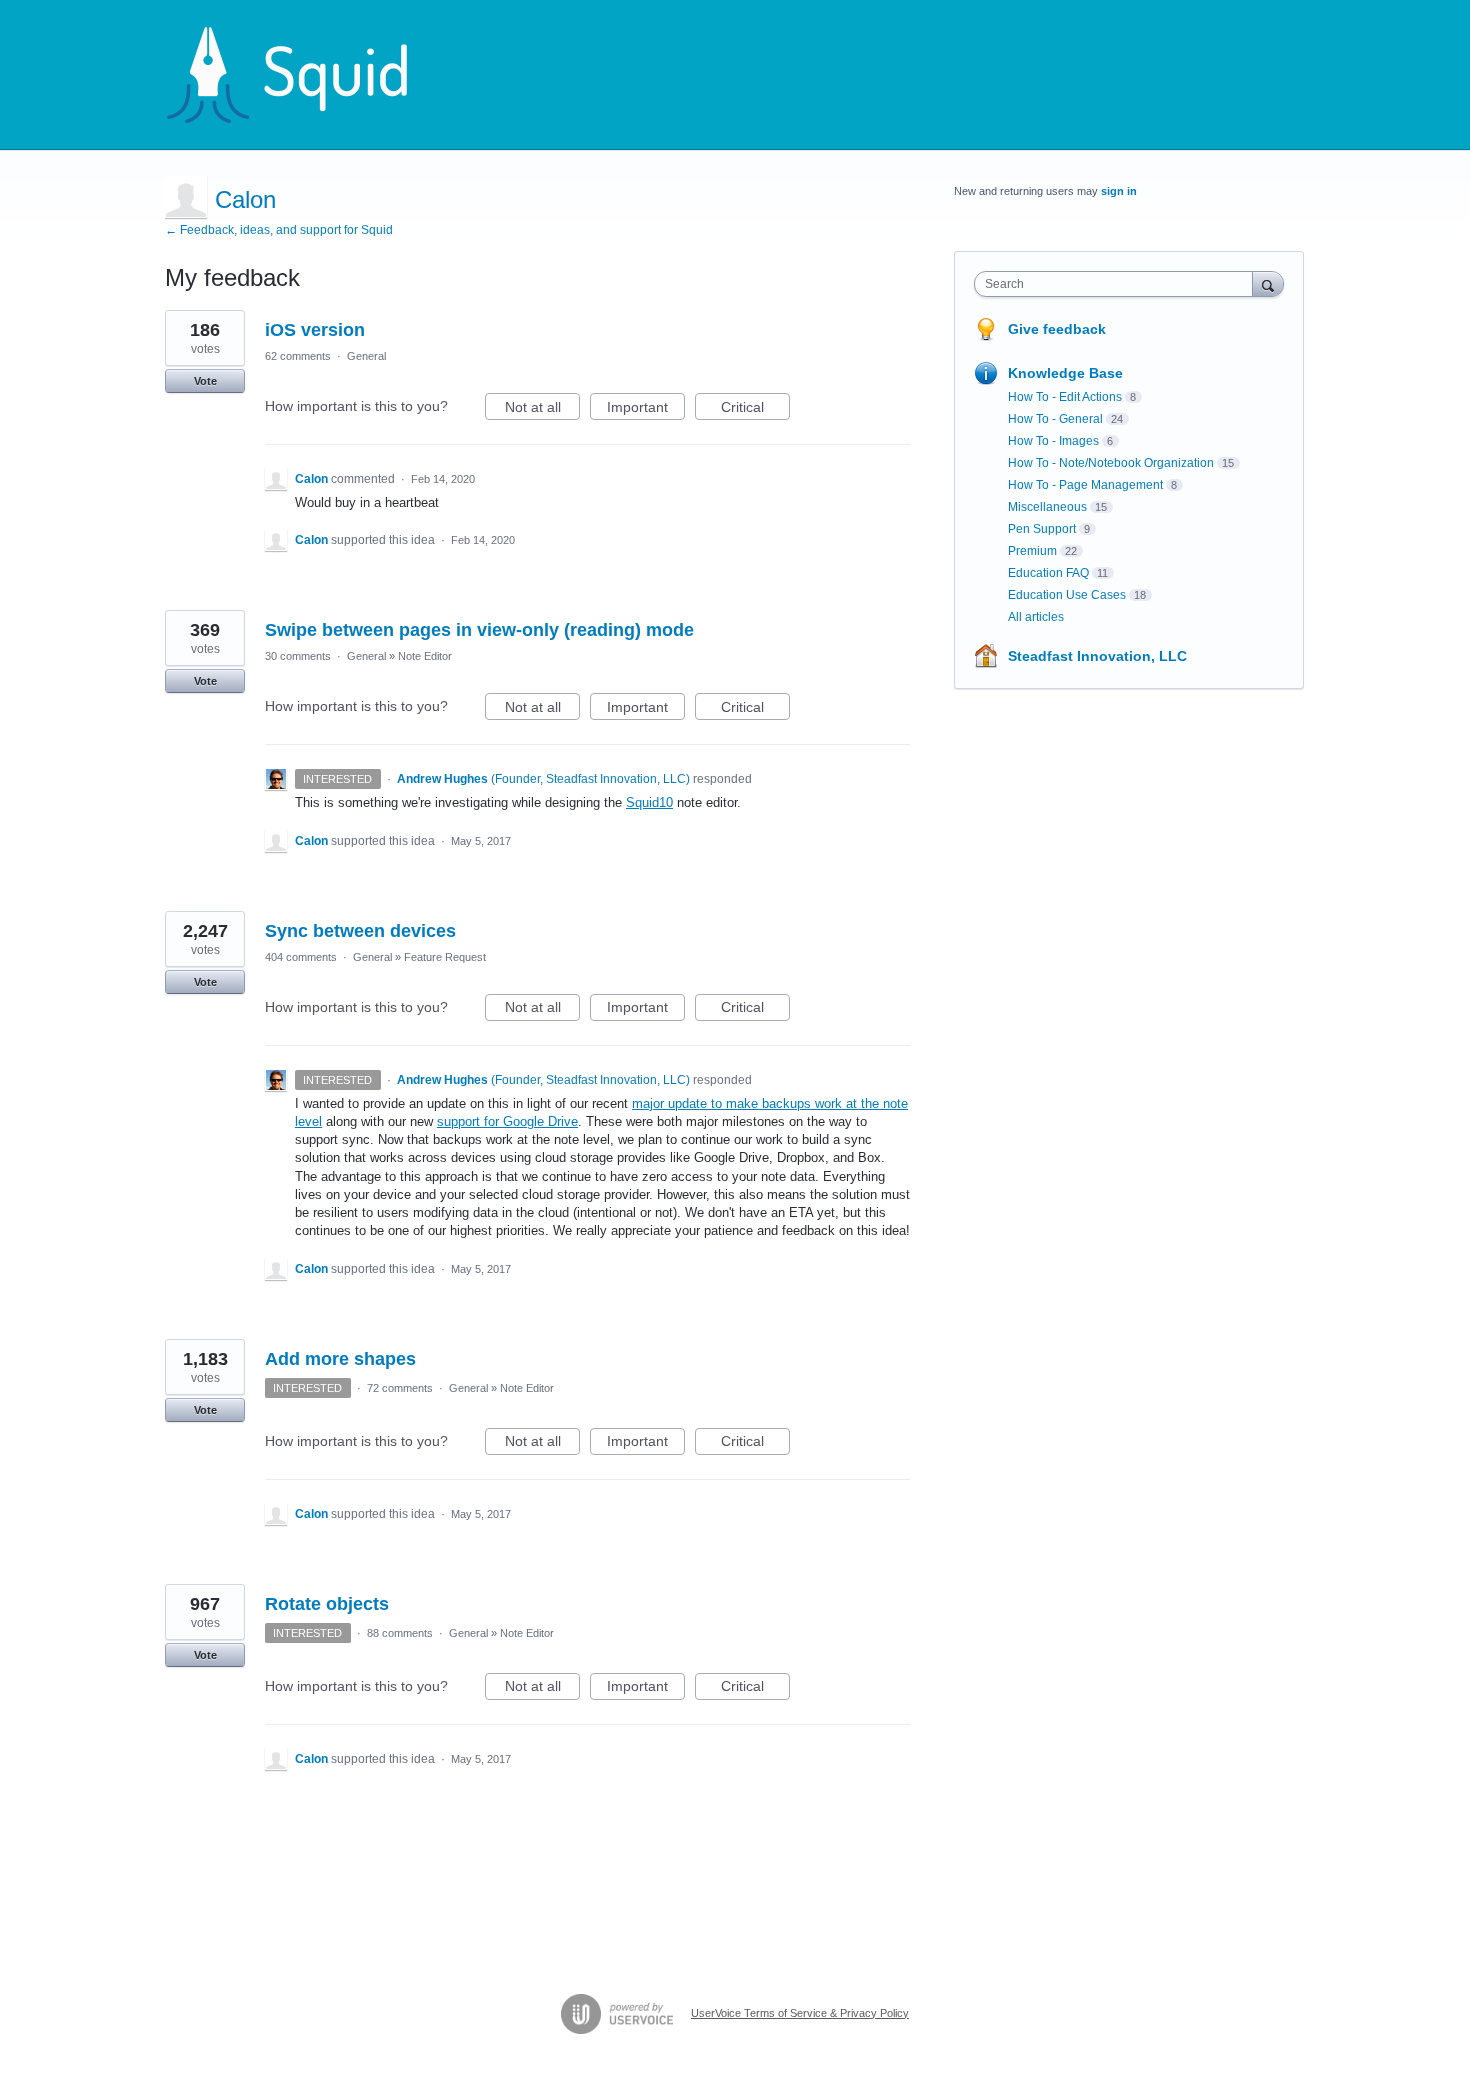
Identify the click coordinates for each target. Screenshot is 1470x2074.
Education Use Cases (1067, 595)
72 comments (400, 1388)
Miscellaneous (1047, 507)
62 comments (298, 356)
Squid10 (649, 802)
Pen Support (1042, 529)
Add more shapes (340, 1359)
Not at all (542, 409)
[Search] (1268, 283)
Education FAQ (1048, 573)
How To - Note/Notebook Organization (1111, 463)
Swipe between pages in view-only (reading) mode (479, 630)
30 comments (298, 656)
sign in (1119, 191)
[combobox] (1118, 284)
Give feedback (1057, 329)
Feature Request (445, 957)
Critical (755, 409)
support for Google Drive (507, 1121)
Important (646, 409)
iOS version (315, 330)
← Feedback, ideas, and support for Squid (279, 230)
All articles (1036, 617)
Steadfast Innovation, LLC (1097, 656)
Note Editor (425, 656)
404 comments (301, 957)
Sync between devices (360, 931)
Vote (205, 381)
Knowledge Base (1065, 373)
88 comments (400, 1633)
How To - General (1055, 419)
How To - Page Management (1085, 485)
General (366, 356)
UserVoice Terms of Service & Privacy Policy (800, 2013)
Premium (1032, 551)
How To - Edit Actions (1065, 397)
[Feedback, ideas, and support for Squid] (306, 75)
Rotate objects (327, 1604)
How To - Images (1053, 441)
